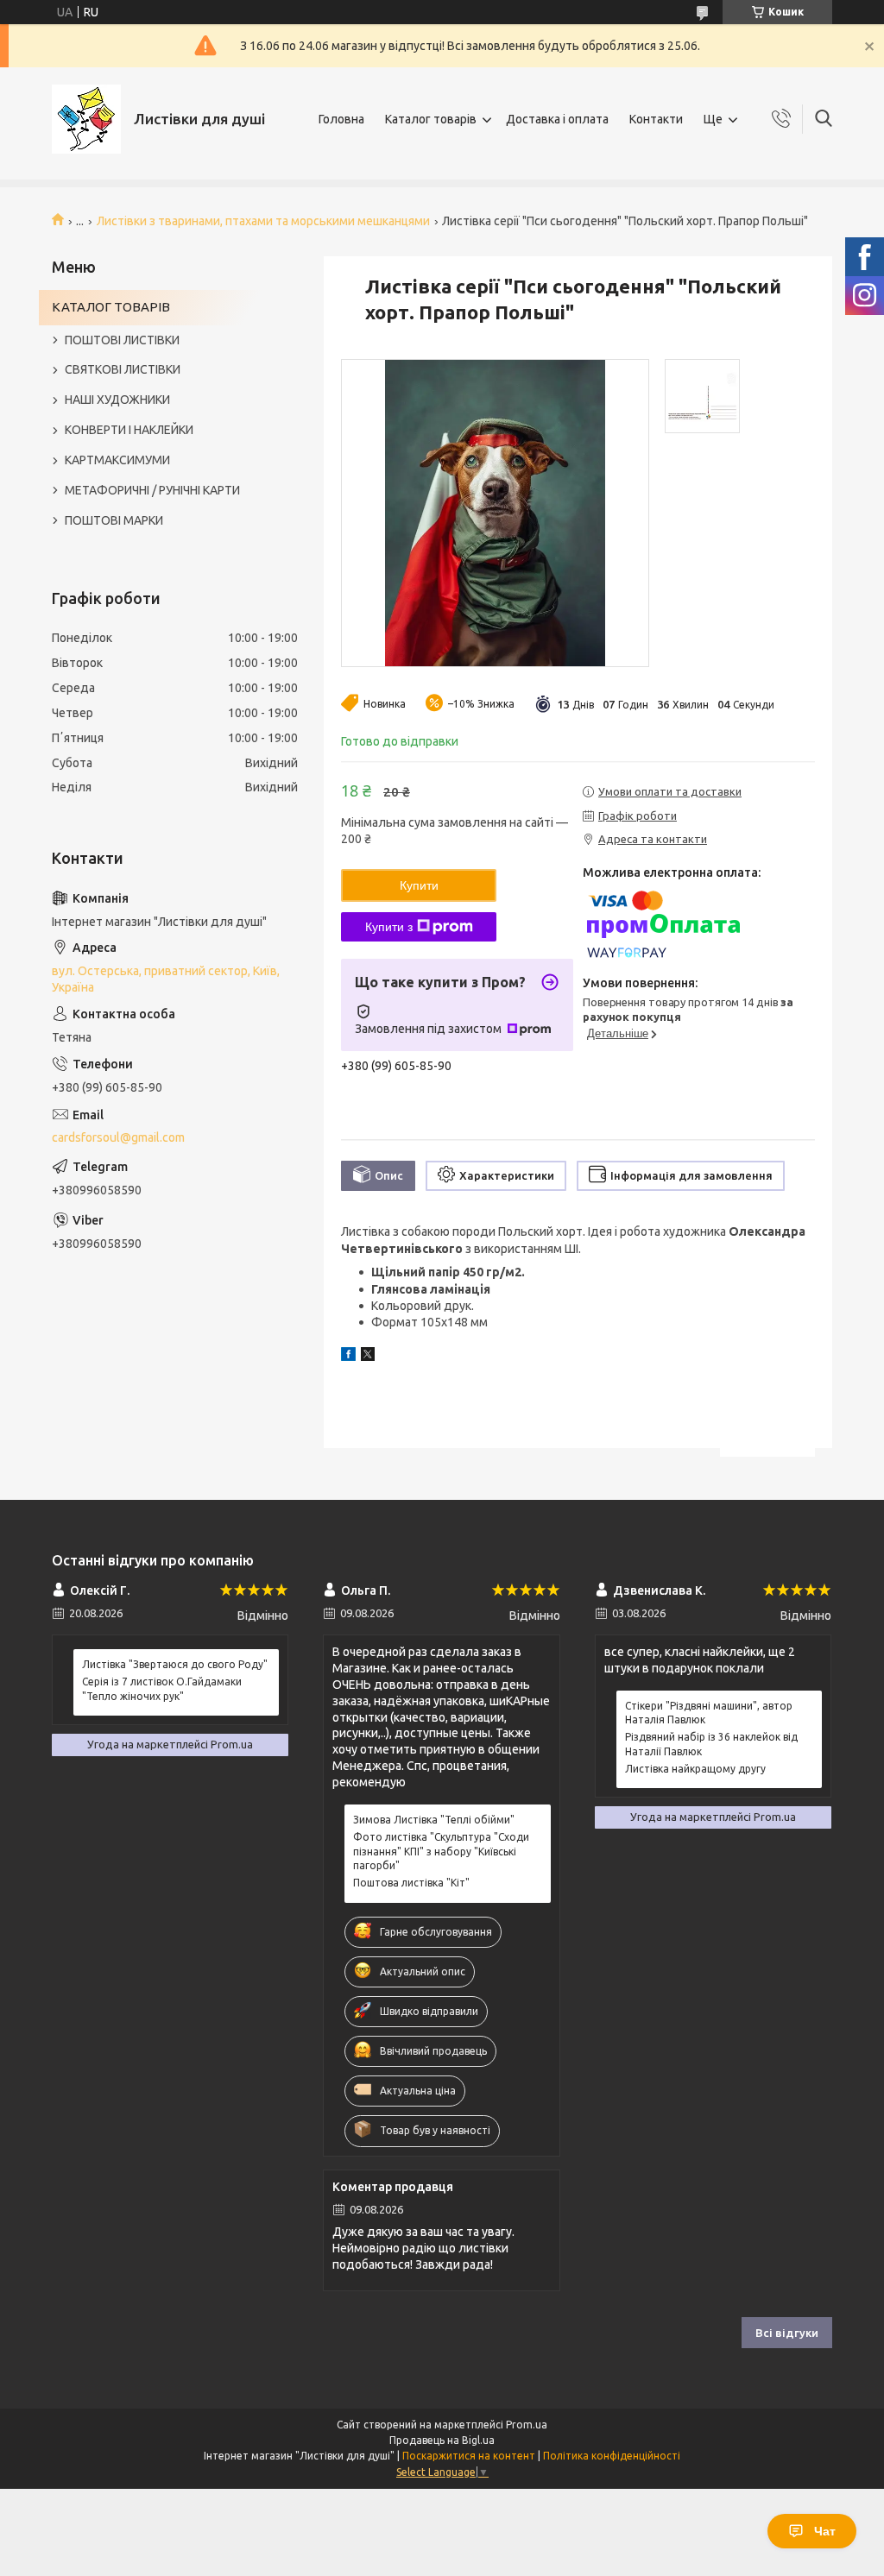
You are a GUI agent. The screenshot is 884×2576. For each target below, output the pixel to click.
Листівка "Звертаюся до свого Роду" (175, 1664)
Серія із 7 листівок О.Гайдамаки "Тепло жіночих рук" (162, 1688)
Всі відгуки (787, 2333)
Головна (341, 119)
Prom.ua (527, 2425)
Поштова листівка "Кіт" (411, 1883)
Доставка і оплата (557, 119)
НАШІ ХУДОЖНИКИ (117, 400)
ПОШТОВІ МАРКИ (114, 520)
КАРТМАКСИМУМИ (117, 460)
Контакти (656, 119)
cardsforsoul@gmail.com (118, 1137)
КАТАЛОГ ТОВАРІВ (111, 307)
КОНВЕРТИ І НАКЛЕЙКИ (129, 430)
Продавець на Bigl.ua (442, 2440)
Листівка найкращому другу (695, 1769)
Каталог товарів (431, 119)
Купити (419, 885)
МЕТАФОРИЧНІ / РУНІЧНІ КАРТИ (152, 490)
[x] (368, 1357)
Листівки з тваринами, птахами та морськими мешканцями (263, 221)
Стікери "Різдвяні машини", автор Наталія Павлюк (709, 1713)
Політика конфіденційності (612, 2456)
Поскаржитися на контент (469, 2456)
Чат (825, 2531)
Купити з (389, 927)
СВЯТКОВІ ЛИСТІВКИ (123, 369)
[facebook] (348, 1357)
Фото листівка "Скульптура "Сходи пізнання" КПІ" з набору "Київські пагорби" (441, 1851)
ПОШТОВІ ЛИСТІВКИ (122, 340)
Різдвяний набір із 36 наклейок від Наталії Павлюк (711, 1744)
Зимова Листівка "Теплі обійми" (434, 1820)
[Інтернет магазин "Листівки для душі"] (86, 119)
